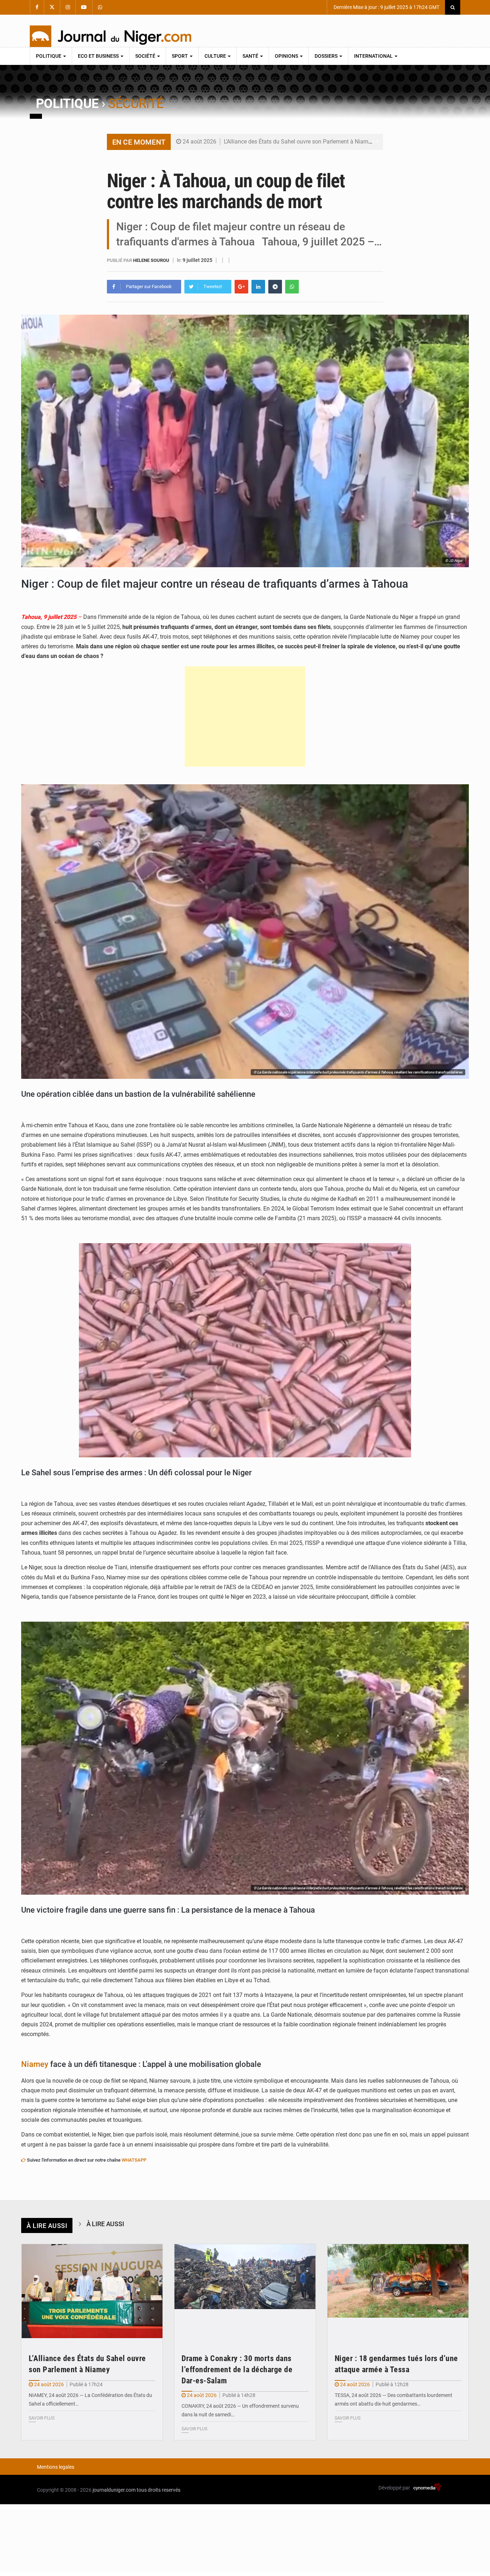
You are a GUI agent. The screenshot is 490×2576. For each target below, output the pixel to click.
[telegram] (275, 287)
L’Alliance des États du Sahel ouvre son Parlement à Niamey (299, 142)
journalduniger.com (114, 2490)
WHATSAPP (134, 2160)
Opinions (287, 56)
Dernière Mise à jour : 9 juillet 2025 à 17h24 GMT (386, 7)
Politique (49, 56)
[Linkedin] (258, 287)
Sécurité (136, 104)
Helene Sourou (152, 260)
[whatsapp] (292, 287)
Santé (251, 56)
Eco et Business (99, 56)
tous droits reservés (159, 2490)
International (374, 56)
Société (146, 56)
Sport (180, 56)
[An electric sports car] (92, 2291)
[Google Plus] (241, 287)
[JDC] (110, 36)
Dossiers (327, 56)
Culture (216, 56)
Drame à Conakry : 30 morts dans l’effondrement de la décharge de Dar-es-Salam (237, 2370)
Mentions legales (56, 2467)
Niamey (35, 2064)
